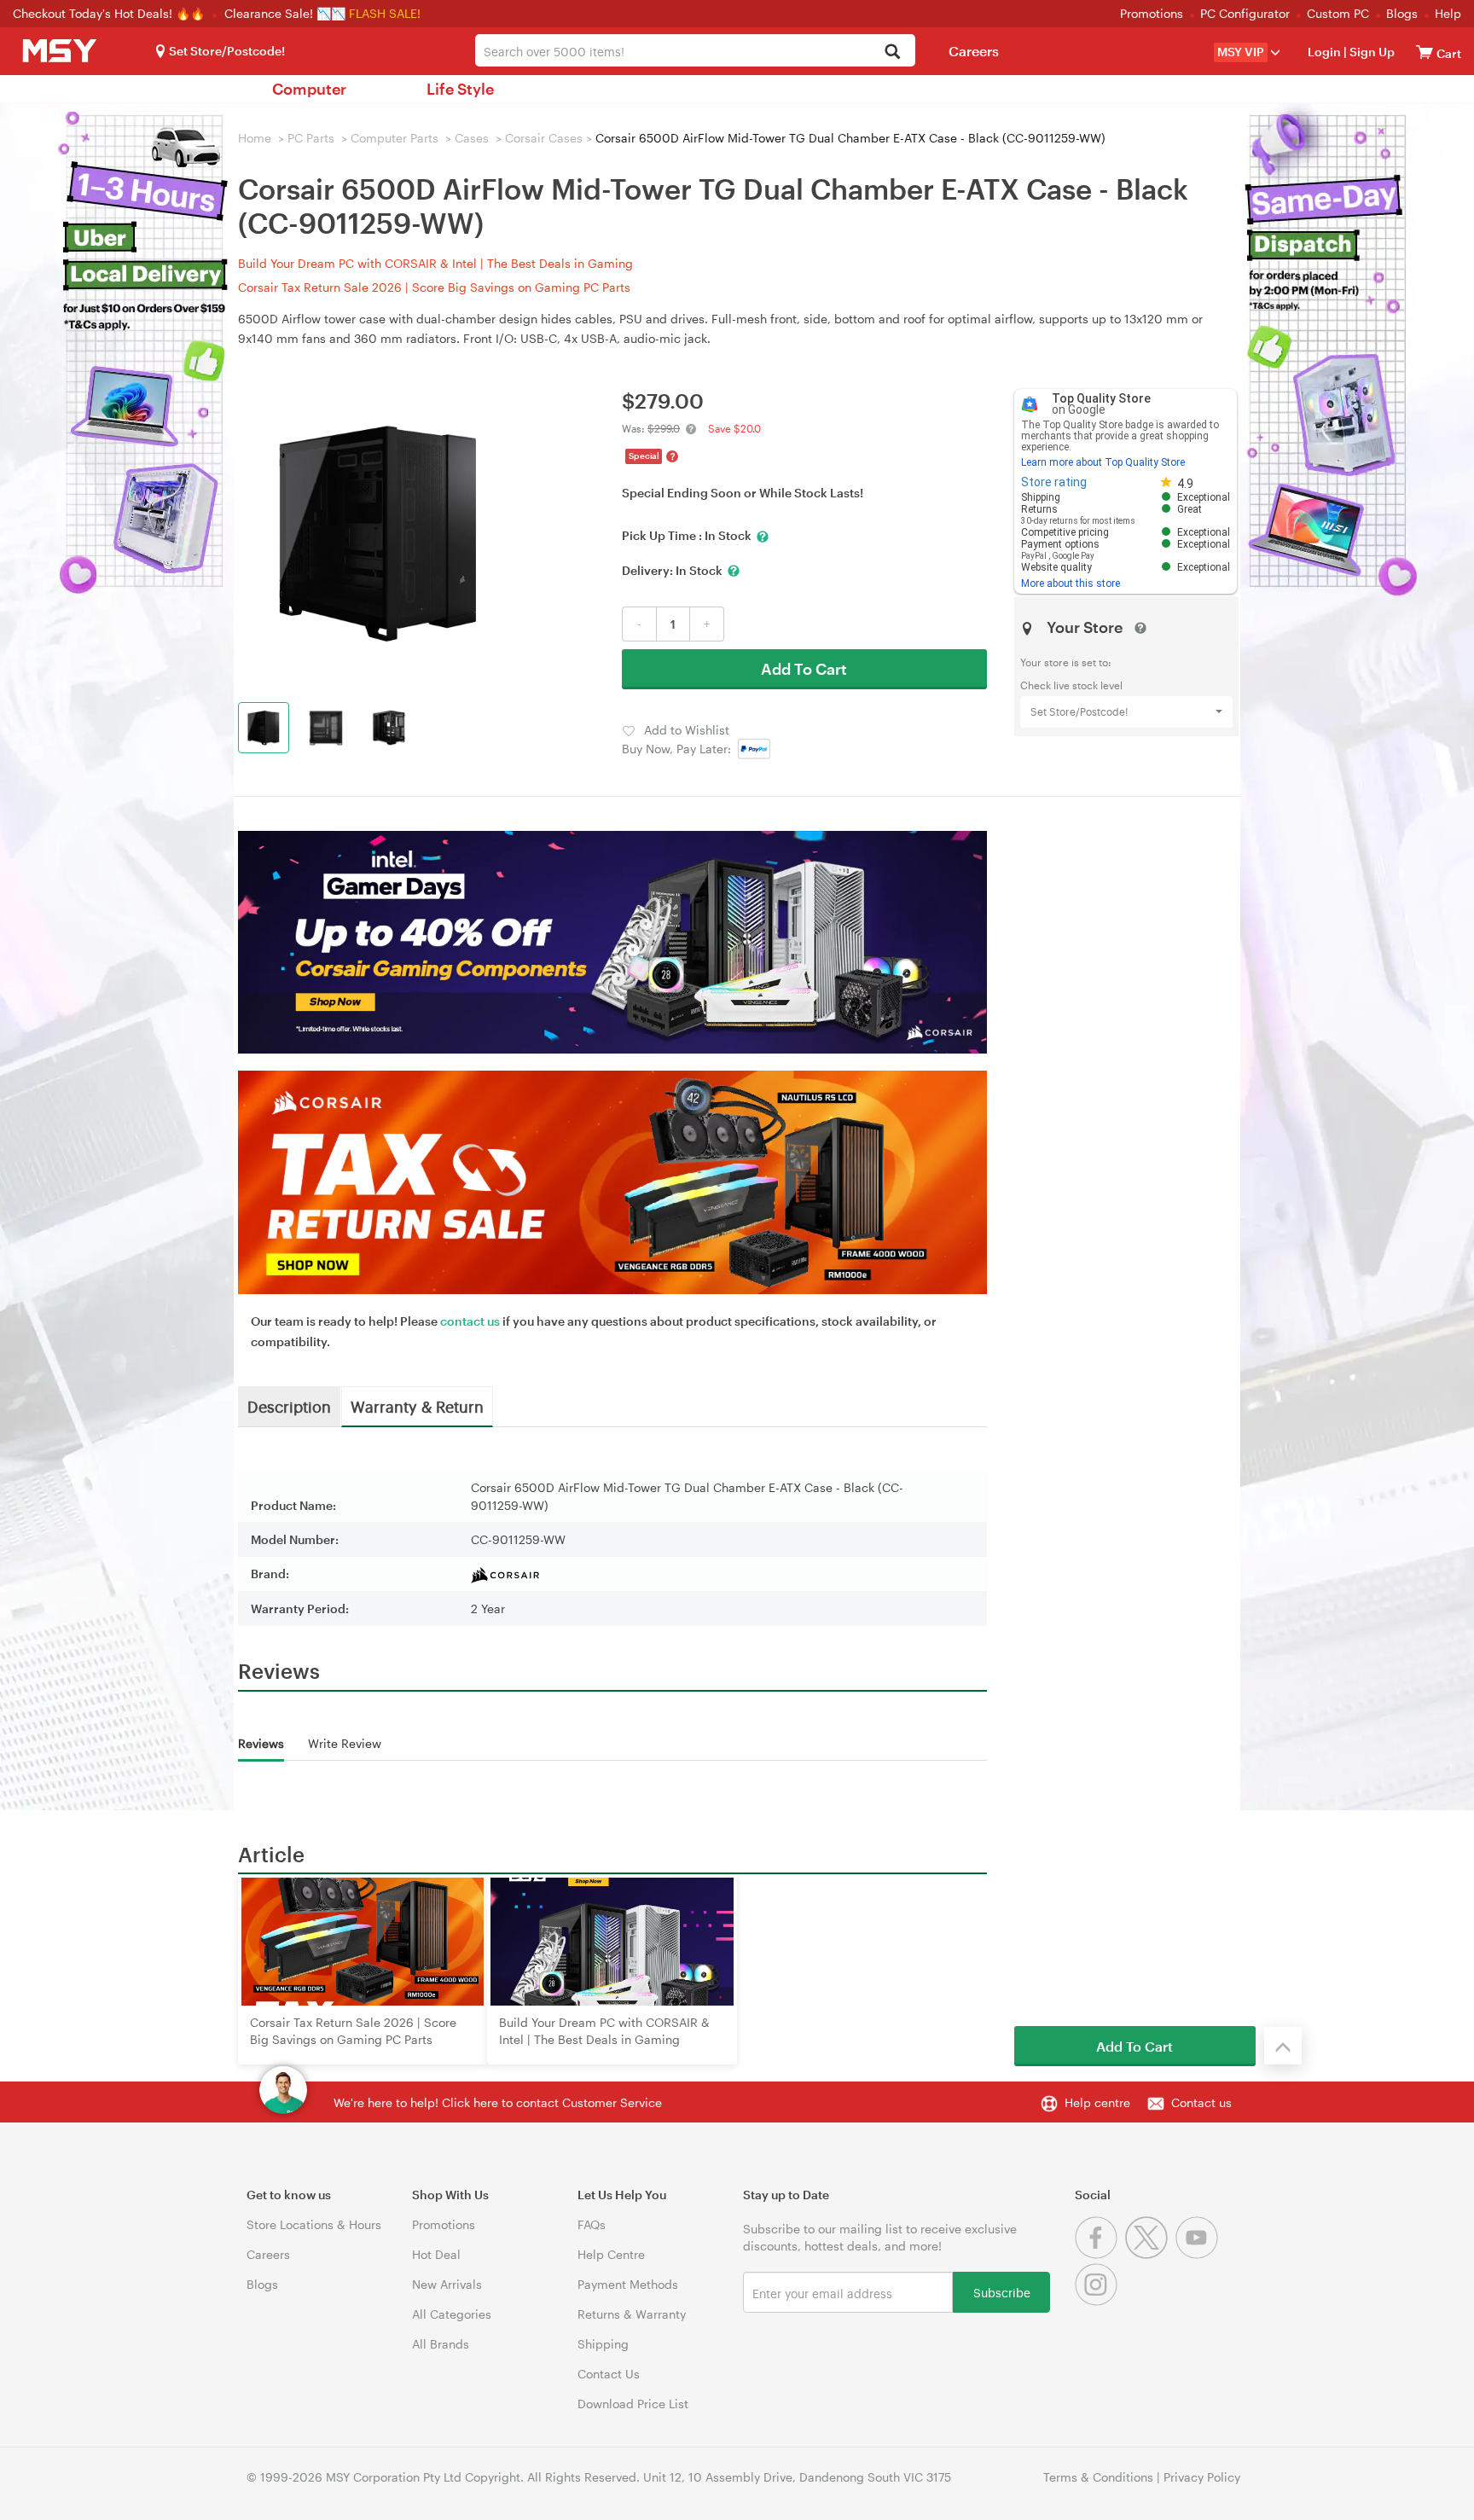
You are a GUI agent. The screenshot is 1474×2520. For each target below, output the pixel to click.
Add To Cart (804, 669)
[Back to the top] (1283, 2046)
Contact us (1201, 2102)
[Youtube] (1199, 2254)
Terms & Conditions (1098, 2477)
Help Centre (611, 2254)
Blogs (1402, 13)
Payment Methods (628, 2284)
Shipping (603, 2344)
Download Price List (633, 2404)
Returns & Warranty (632, 2314)
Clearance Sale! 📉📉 (285, 13)
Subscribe (1002, 2292)
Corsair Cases (544, 138)
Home (255, 138)
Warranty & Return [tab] (417, 1406)
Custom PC (1338, 13)
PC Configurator (1245, 13)
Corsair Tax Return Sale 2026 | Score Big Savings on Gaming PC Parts (434, 287)
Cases (472, 138)
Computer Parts (395, 138)
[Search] (893, 52)
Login (1324, 52)
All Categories (452, 2314)
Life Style (460, 89)
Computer (309, 89)
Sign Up (1371, 52)
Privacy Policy (1202, 2477)
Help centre (1097, 2102)
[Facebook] (1100, 2254)
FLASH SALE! (385, 13)
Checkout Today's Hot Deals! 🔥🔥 (110, 13)
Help (1448, 13)
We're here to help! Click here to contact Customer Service (498, 2102)
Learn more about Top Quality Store (1103, 462)
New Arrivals (447, 2284)
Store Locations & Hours (314, 2224)
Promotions (1152, 13)
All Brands (441, 2344)
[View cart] (1425, 52)
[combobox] (695, 50)
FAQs (592, 2224)
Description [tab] (289, 1406)
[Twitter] (1150, 2254)
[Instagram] (1098, 2301)
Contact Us (609, 2374)
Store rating (1054, 482)
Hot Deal (436, 2254)
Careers (974, 51)
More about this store (1071, 584)
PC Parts (311, 138)
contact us (470, 1321)
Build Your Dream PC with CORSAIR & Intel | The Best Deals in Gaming (435, 263)
